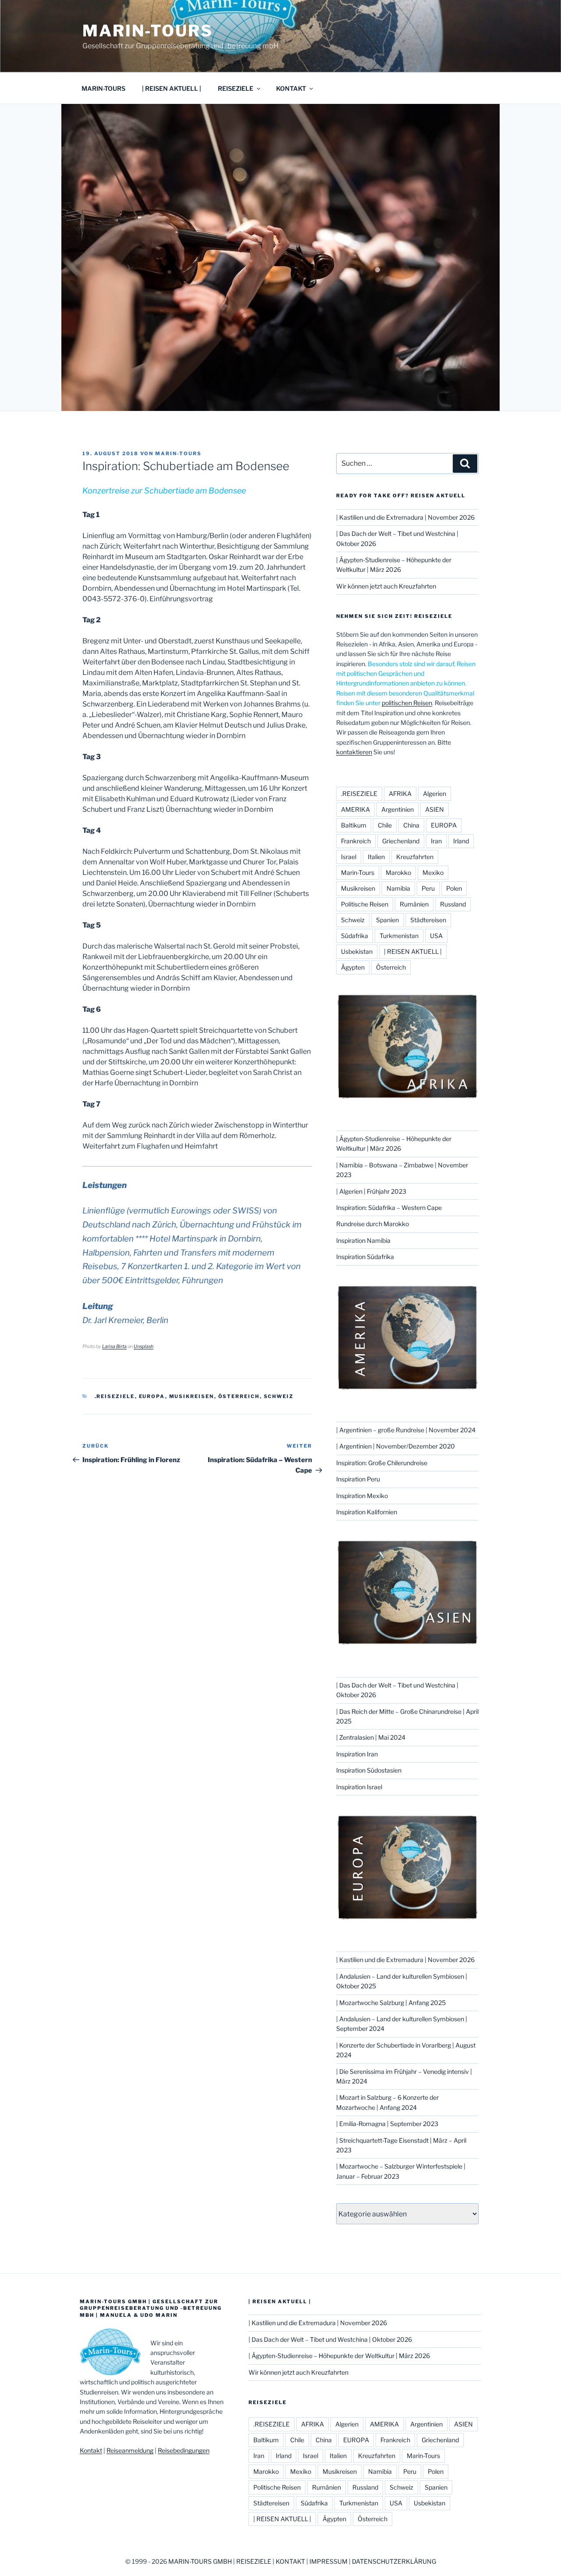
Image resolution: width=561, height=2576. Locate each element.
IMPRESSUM (328, 2561)
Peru (428, 888)
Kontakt (91, 2450)
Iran (436, 841)
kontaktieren (354, 752)
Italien (376, 857)
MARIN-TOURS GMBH (200, 2561)
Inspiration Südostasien (369, 1770)
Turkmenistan (399, 936)
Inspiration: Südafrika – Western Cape (389, 1208)
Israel (349, 857)
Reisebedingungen (184, 2450)
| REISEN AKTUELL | (172, 88)
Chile (385, 825)
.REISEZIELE (115, 1396)
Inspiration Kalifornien (367, 1512)
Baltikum (354, 825)
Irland (461, 841)
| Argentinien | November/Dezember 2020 (396, 1446)
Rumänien (414, 904)
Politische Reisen (365, 904)
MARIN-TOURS (103, 88)
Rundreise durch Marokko (373, 1224)
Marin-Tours (148, 31)
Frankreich (356, 841)
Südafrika (355, 936)
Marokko (398, 872)
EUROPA (152, 1396)
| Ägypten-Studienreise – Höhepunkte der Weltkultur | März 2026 (339, 2356)
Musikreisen (192, 1396)
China (411, 825)
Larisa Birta (114, 1347)
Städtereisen (428, 920)
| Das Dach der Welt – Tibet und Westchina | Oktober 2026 (330, 2339)
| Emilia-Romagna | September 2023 (387, 2124)
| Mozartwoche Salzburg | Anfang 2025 (391, 2003)
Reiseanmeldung (130, 2450)
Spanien (387, 920)
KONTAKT (291, 88)
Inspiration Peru (358, 1479)
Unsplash (144, 1347)
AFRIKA (400, 794)
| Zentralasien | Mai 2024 (371, 1737)
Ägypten (353, 967)
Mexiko (433, 872)
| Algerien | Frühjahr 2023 (371, 1191)
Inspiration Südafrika (365, 1257)
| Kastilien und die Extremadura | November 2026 (405, 517)
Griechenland (401, 841)
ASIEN (435, 809)
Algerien (435, 794)
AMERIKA (355, 809)
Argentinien (398, 809)
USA (436, 936)
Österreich (239, 1396)
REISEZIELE (236, 88)
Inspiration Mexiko (362, 1496)
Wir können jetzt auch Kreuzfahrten (386, 586)
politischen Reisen (407, 703)
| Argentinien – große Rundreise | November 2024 (406, 1430)
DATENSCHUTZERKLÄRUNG (394, 2561)
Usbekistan (357, 951)
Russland (453, 904)
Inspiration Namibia (363, 1240)
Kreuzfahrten (415, 857)
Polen (454, 888)
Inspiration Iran (357, 1754)
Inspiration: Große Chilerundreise (382, 1463)
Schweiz (279, 1396)
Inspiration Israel (359, 1787)
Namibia (398, 888)
